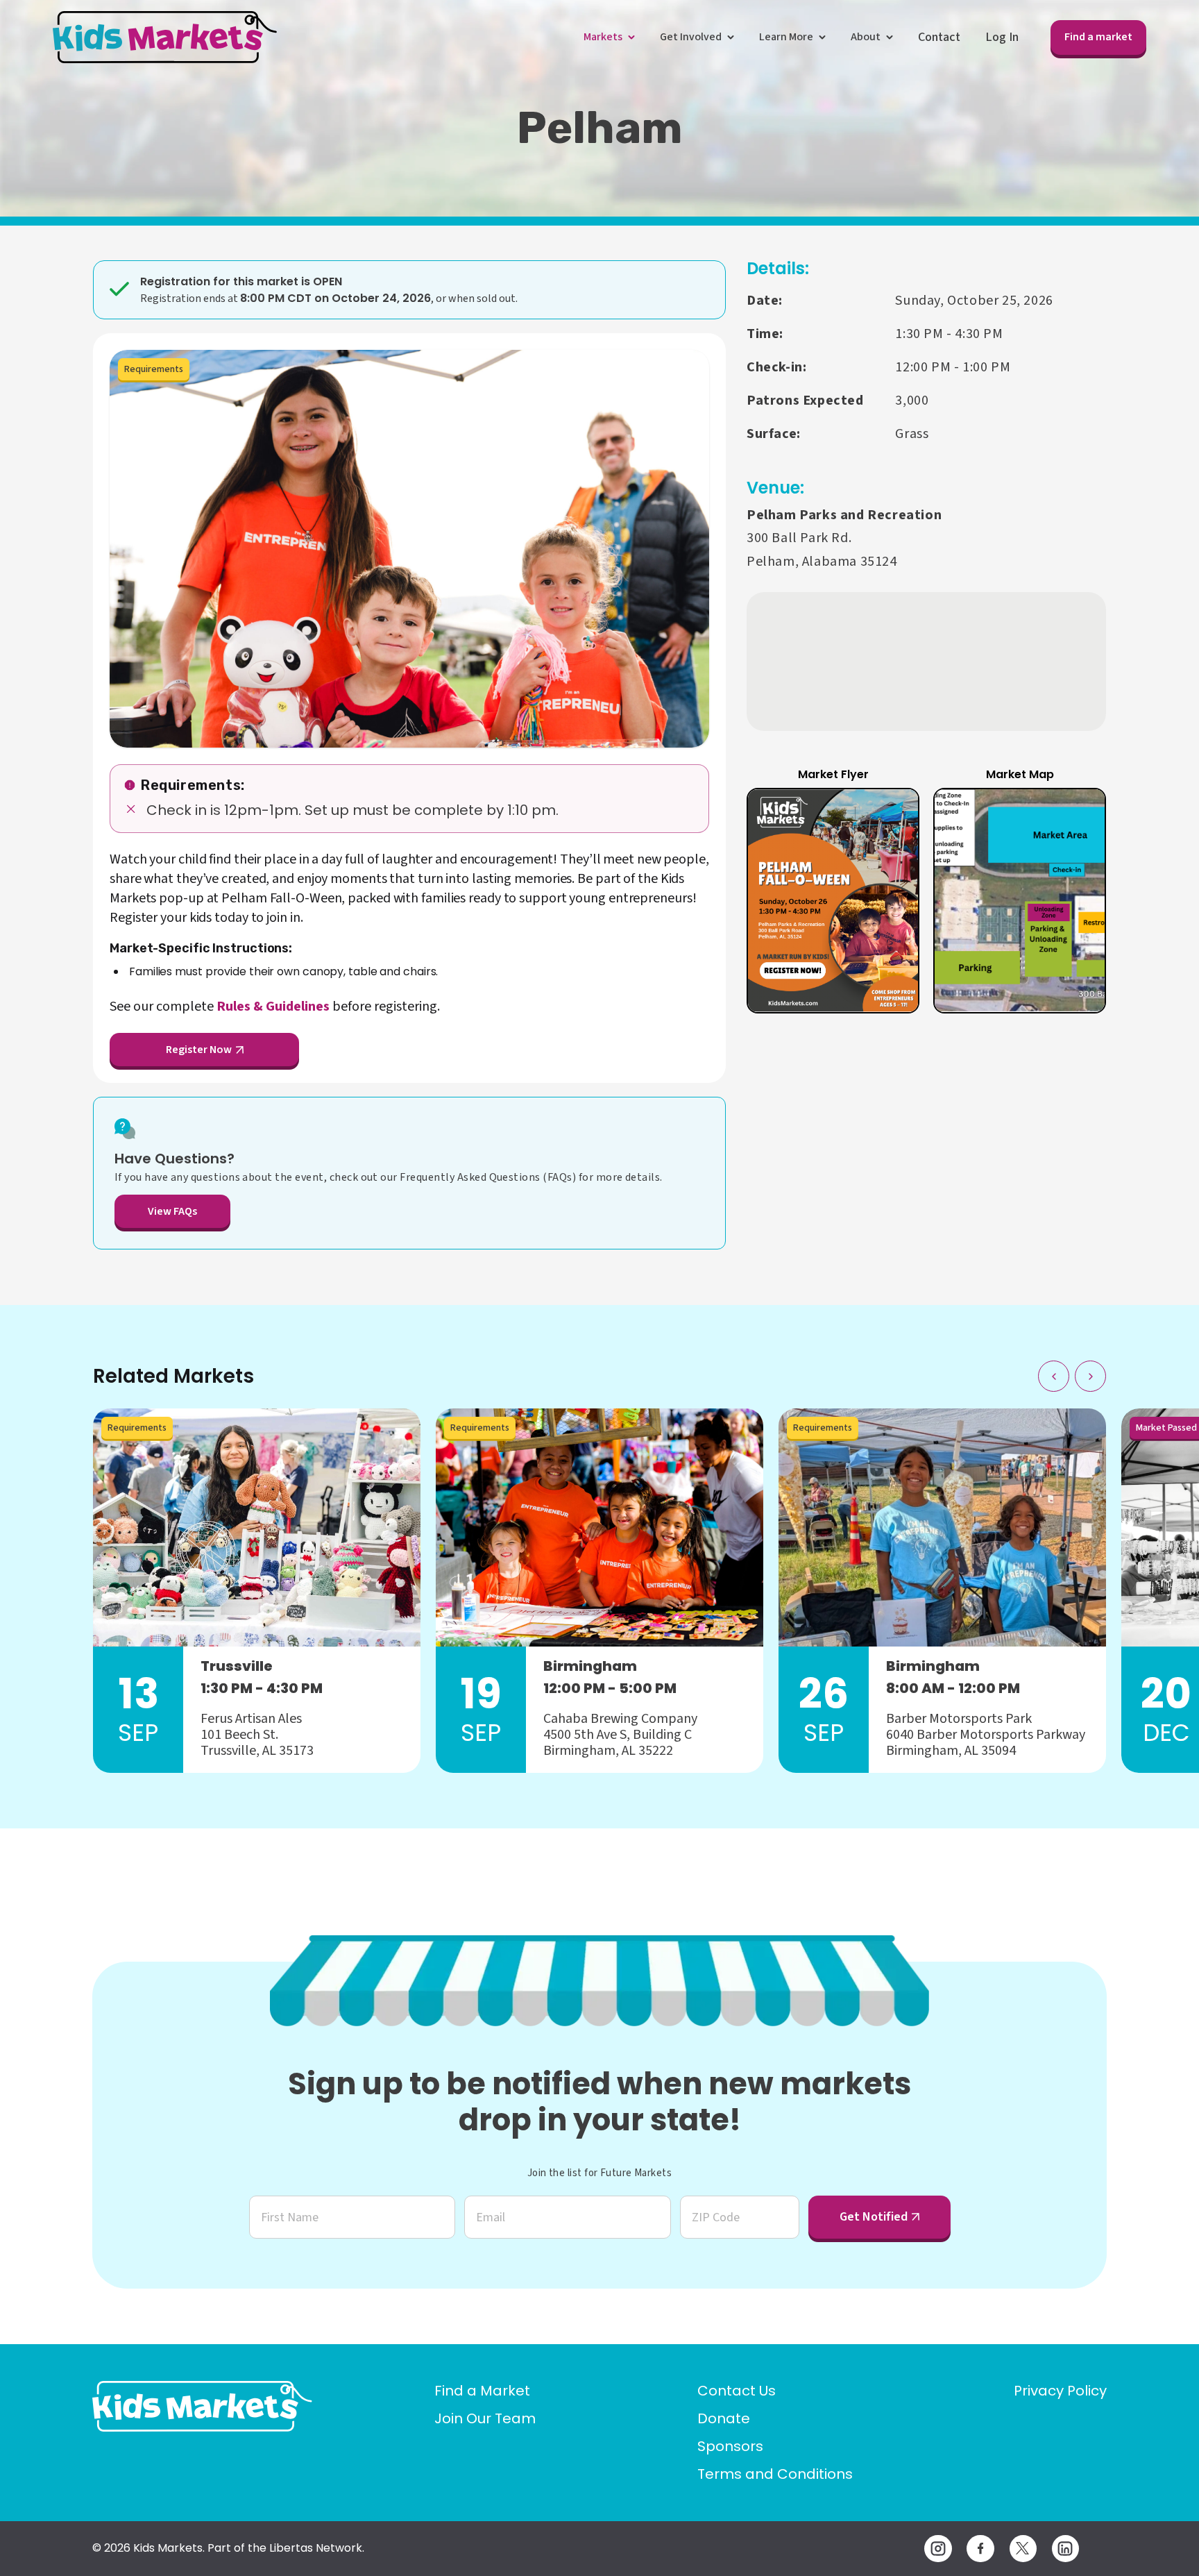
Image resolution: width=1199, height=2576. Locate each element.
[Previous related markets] (1054, 1376)
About (866, 37)
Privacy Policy (1060, 2391)
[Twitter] (1023, 2549)
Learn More (786, 37)
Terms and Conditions (775, 2474)
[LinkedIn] (1065, 2549)
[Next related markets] (1090, 1376)
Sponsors (730, 2446)
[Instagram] (938, 2549)
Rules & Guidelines (273, 1007)
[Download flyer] (892, 815)
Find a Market (482, 2391)
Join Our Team (485, 2418)
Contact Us (737, 2391)
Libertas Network (316, 2548)
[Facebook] (980, 2549)
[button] (833, 901)
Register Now (199, 1050)
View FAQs (172, 1211)
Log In (1002, 37)
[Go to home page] (202, 2406)
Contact (939, 37)
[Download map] (1079, 815)
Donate (724, 2418)
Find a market (1098, 37)
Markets (603, 37)
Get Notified (874, 2217)
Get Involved (691, 37)
